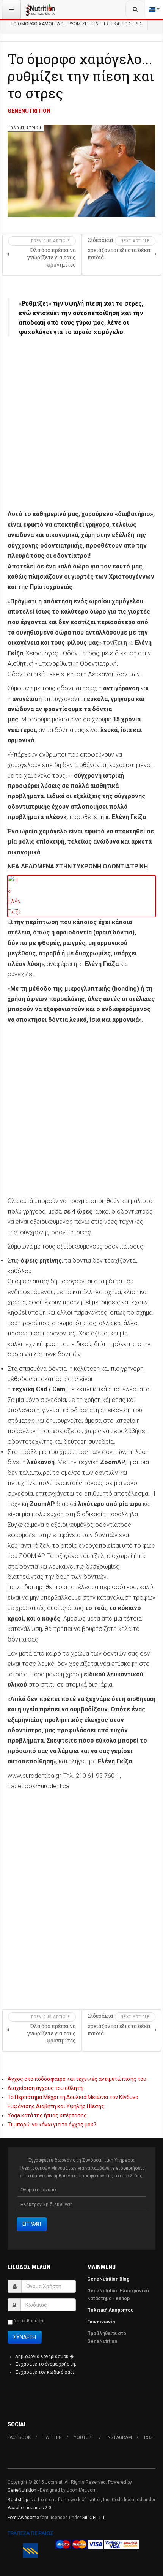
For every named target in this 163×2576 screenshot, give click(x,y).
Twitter (52, 2437)
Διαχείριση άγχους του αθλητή (45, 2088)
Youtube (84, 2437)
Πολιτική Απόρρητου (110, 2310)
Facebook (19, 2437)
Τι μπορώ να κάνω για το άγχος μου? (52, 2125)
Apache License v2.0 (29, 2508)
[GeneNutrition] (41, 9)
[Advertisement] (81, 427)
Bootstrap (18, 2500)
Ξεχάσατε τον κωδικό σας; (44, 2372)
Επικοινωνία (102, 2322)
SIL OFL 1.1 (94, 2518)
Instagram (119, 2437)
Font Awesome (23, 2518)
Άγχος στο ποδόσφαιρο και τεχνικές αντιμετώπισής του (77, 2079)
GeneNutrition (22, 2490)
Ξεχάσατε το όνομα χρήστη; (45, 2364)
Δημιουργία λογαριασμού (42, 2357)
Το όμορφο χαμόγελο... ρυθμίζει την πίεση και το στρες (81, 76)
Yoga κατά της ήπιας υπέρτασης (47, 2115)
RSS (148, 2437)
